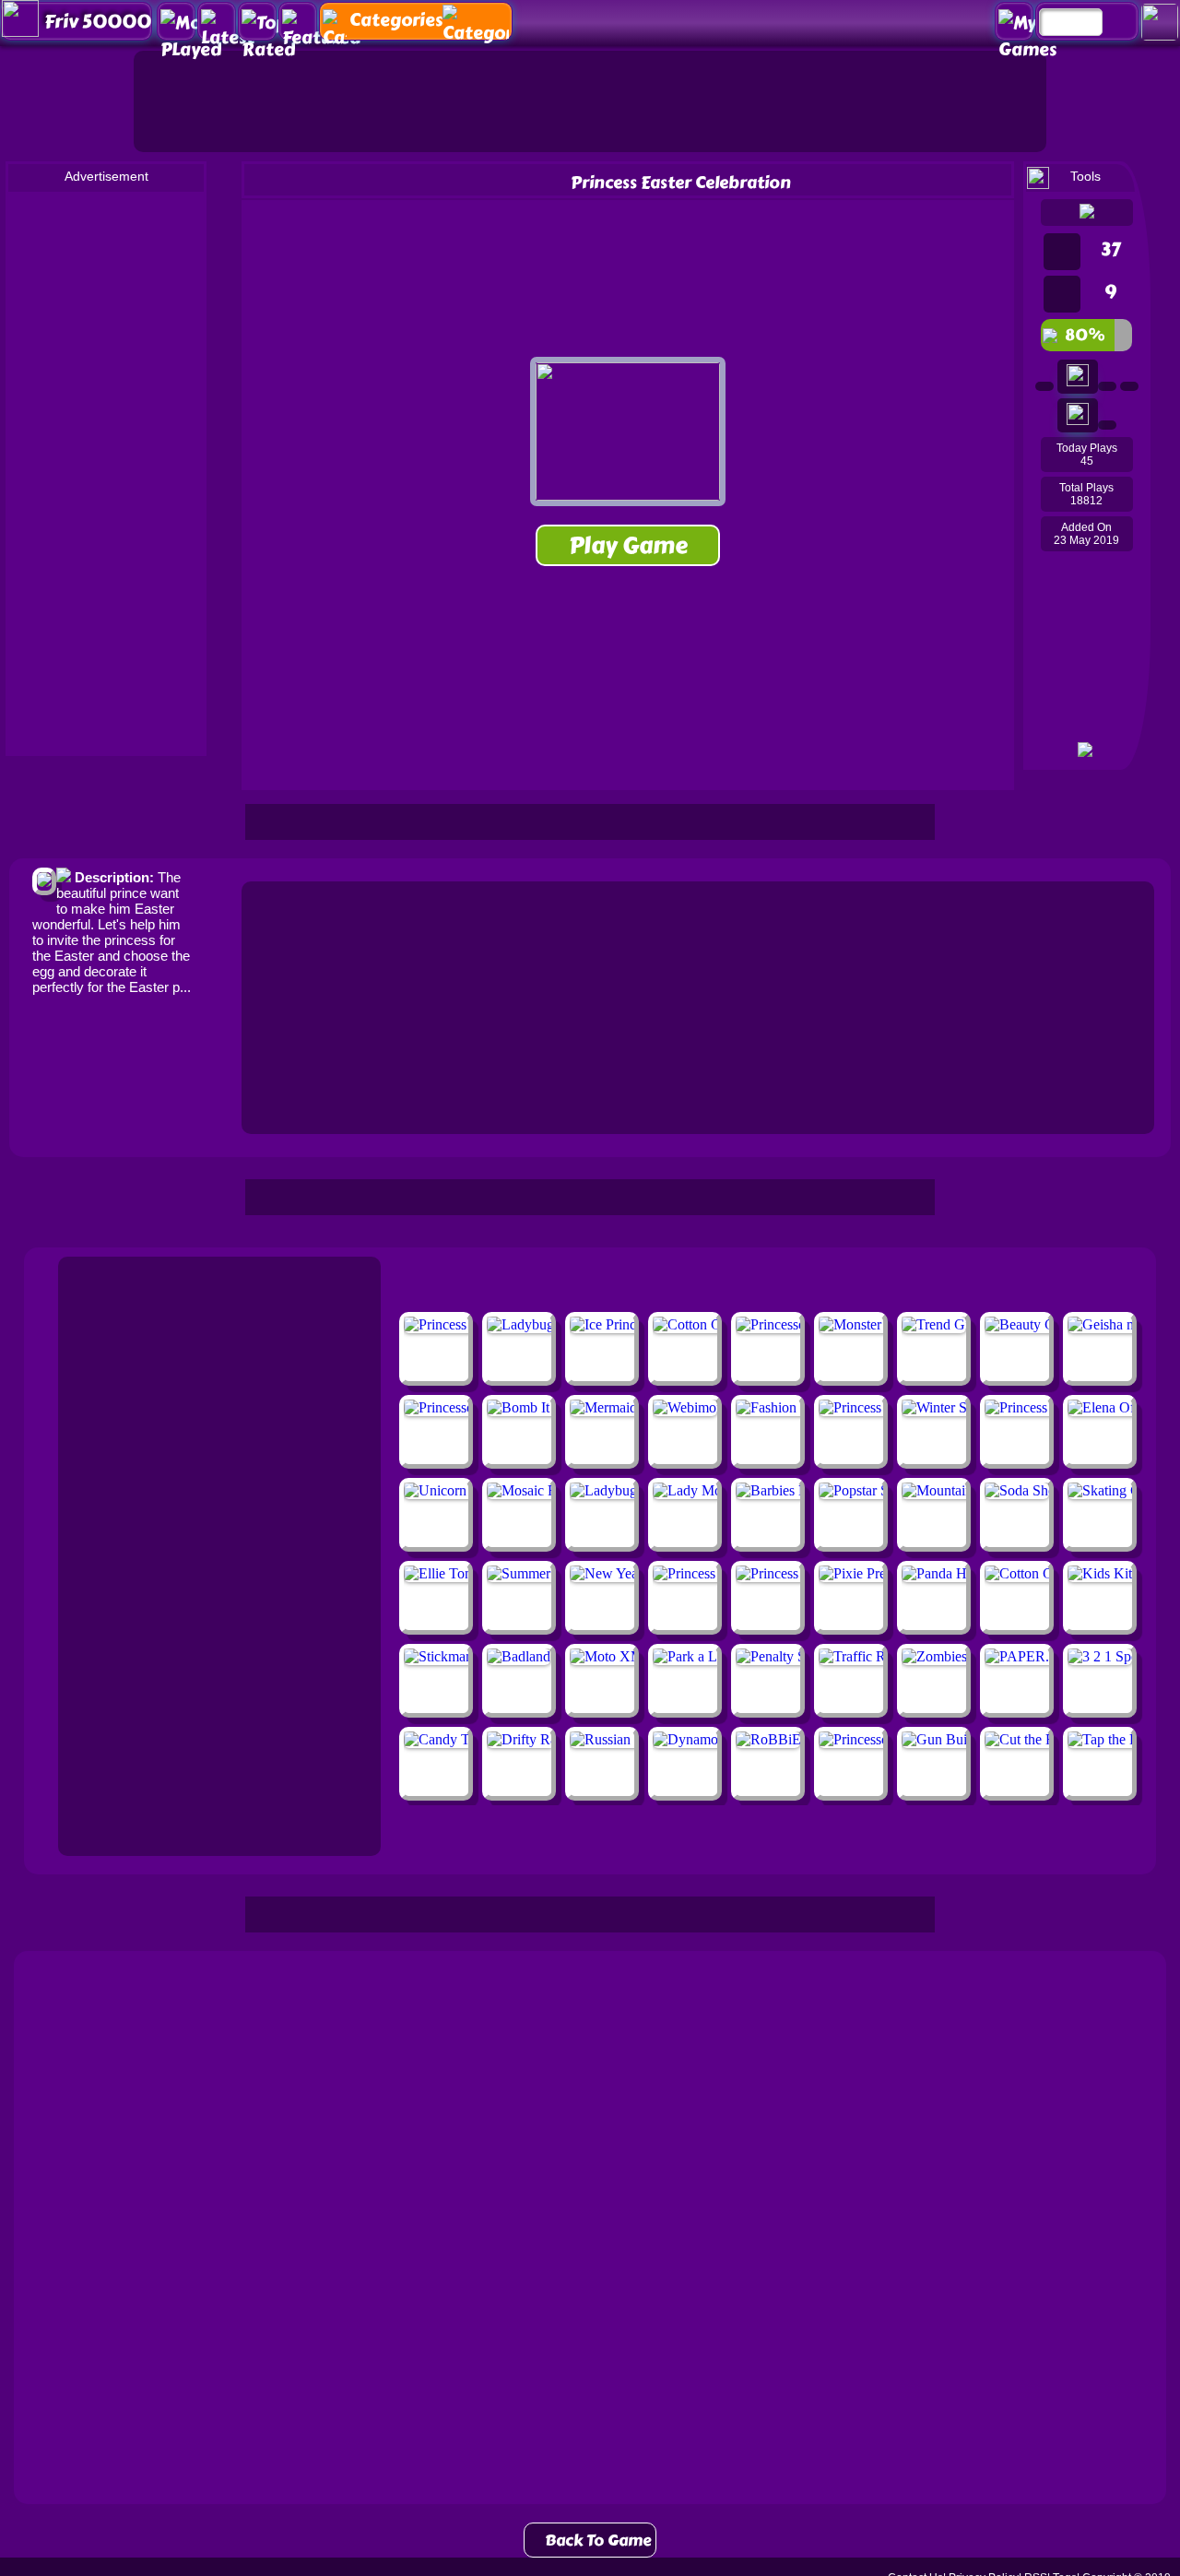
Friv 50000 (98, 22)
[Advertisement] (590, 101)
